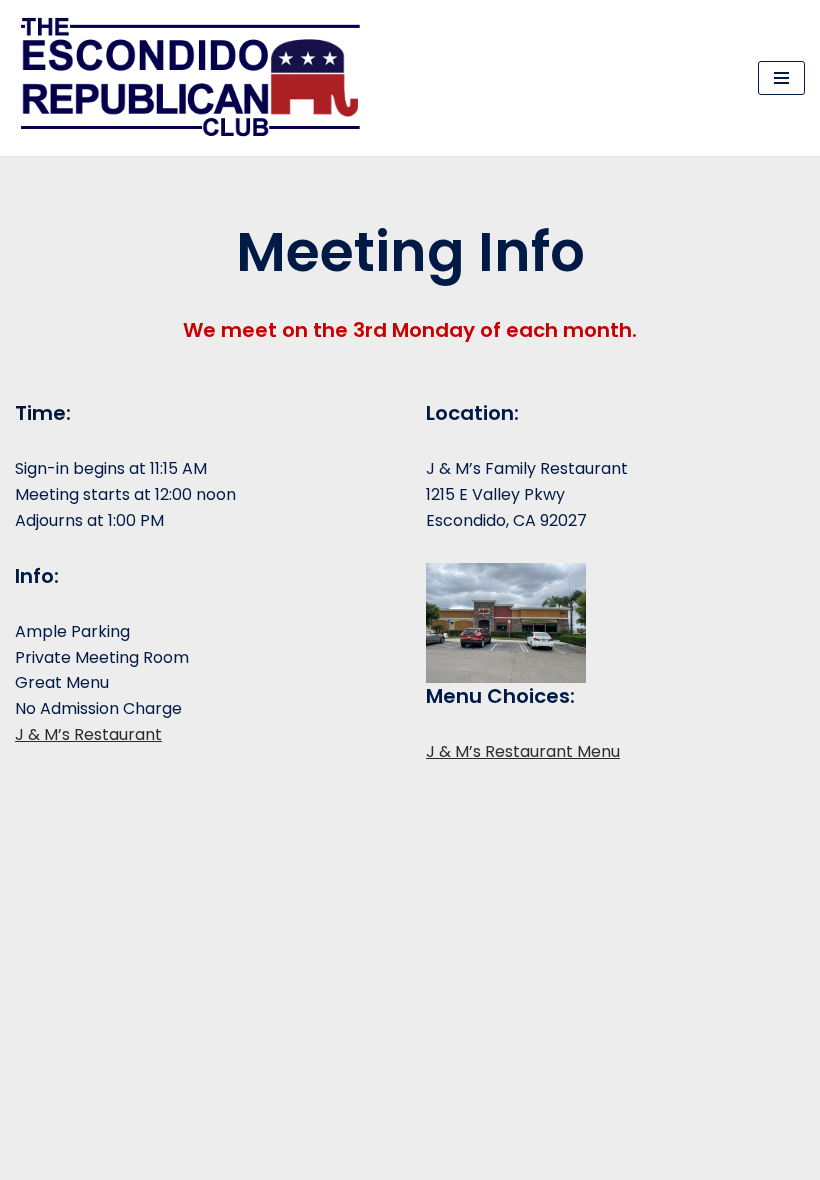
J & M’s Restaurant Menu (523, 751)
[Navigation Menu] (781, 78)
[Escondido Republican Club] (195, 78)
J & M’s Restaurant (88, 734)
